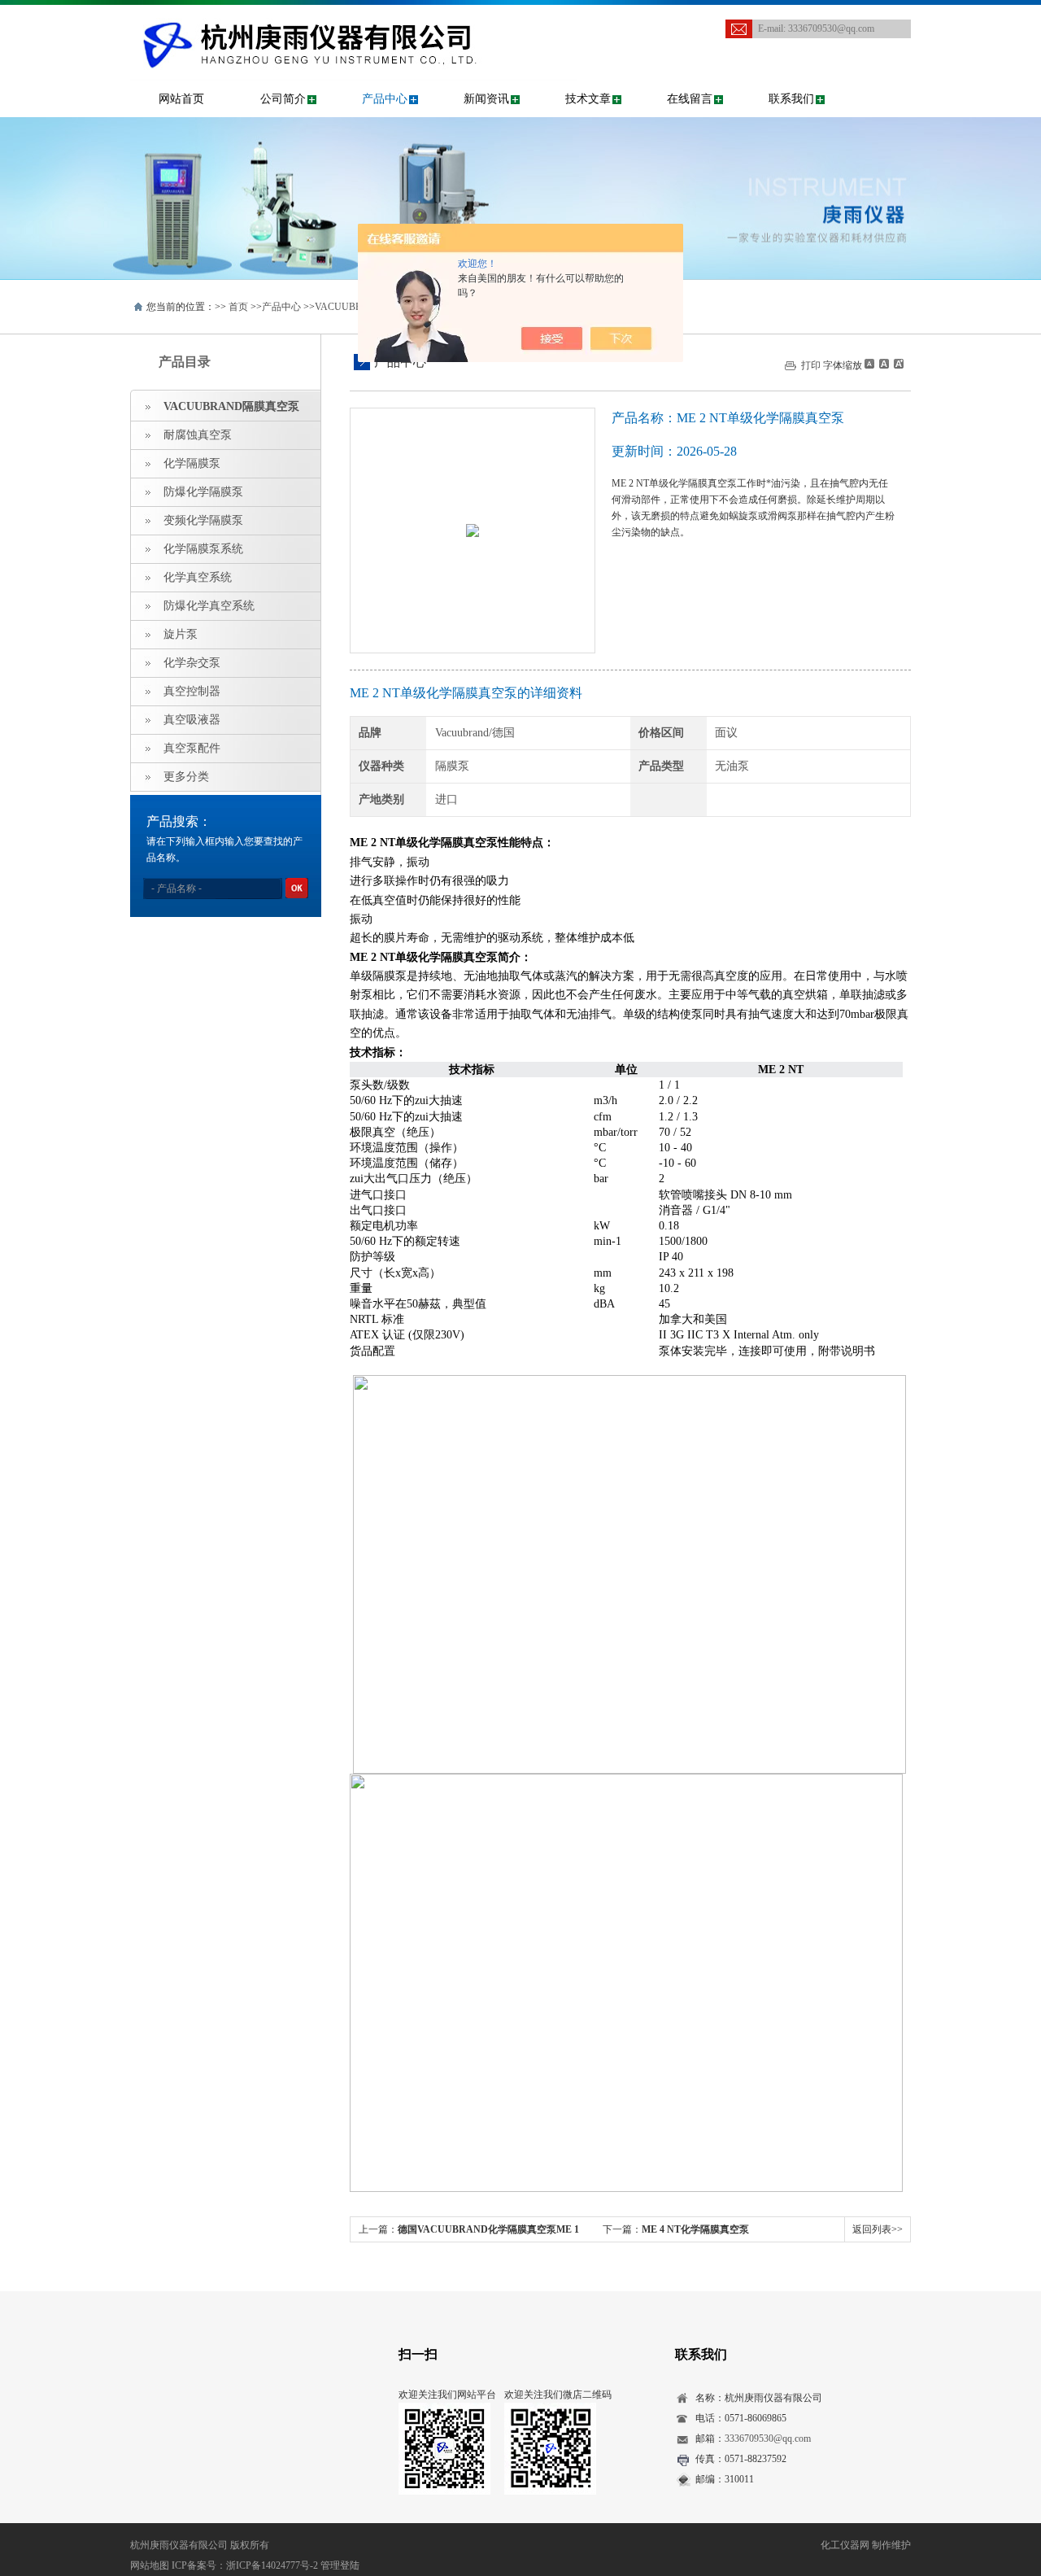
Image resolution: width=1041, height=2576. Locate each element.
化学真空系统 (198, 577)
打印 (811, 365)
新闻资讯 (486, 99)
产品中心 (385, 99)
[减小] (869, 364)
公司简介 (283, 99)
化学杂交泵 (192, 663)
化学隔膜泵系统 (203, 549)
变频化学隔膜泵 (203, 520)
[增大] (897, 364)
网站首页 (181, 99)
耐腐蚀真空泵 (198, 435)
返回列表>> (878, 2229)
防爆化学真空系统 (209, 606)
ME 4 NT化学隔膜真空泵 (695, 2229)
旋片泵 (181, 634)
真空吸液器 (192, 720)
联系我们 (791, 99)
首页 (238, 307)
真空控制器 (192, 691)
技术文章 (588, 99)
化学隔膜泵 (192, 463)
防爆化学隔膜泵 (203, 492)
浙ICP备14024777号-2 (272, 2565)
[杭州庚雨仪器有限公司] (354, 21)
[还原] (883, 364)
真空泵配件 (192, 748)
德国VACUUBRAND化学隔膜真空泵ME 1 (488, 2229)
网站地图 (150, 2565)
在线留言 (690, 99)
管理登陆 (340, 2565)
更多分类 (186, 777)
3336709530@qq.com (831, 28)
